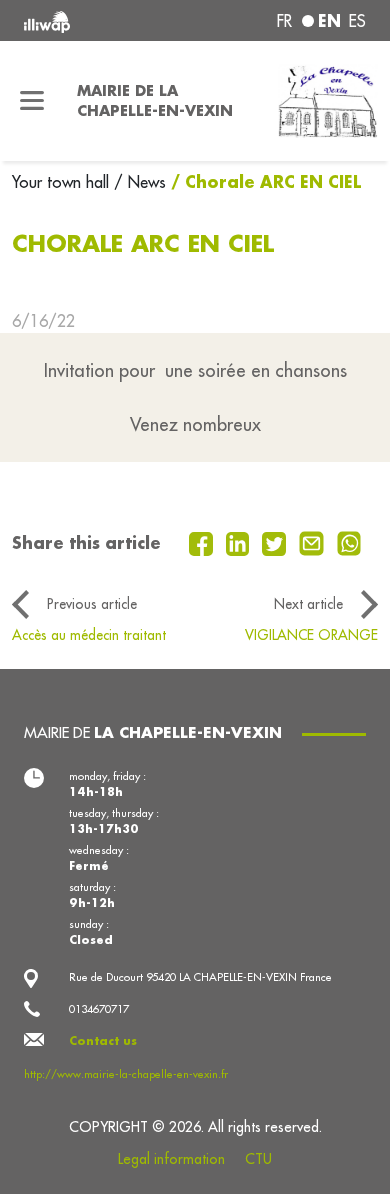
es (357, 21)
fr (284, 21)
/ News (140, 182)
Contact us (103, 1041)
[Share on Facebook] (203, 542)
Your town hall (63, 182)
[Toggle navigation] (32, 101)
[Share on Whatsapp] (349, 542)
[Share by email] (314, 542)
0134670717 (99, 1009)
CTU (258, 1159)
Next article (308, 604)
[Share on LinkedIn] (240, 542)
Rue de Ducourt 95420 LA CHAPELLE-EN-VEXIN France (200, 977)
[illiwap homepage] (88, 20)
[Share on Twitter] (276, 542)
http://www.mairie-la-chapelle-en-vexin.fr (126, 1074)
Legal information (171, 1159)
